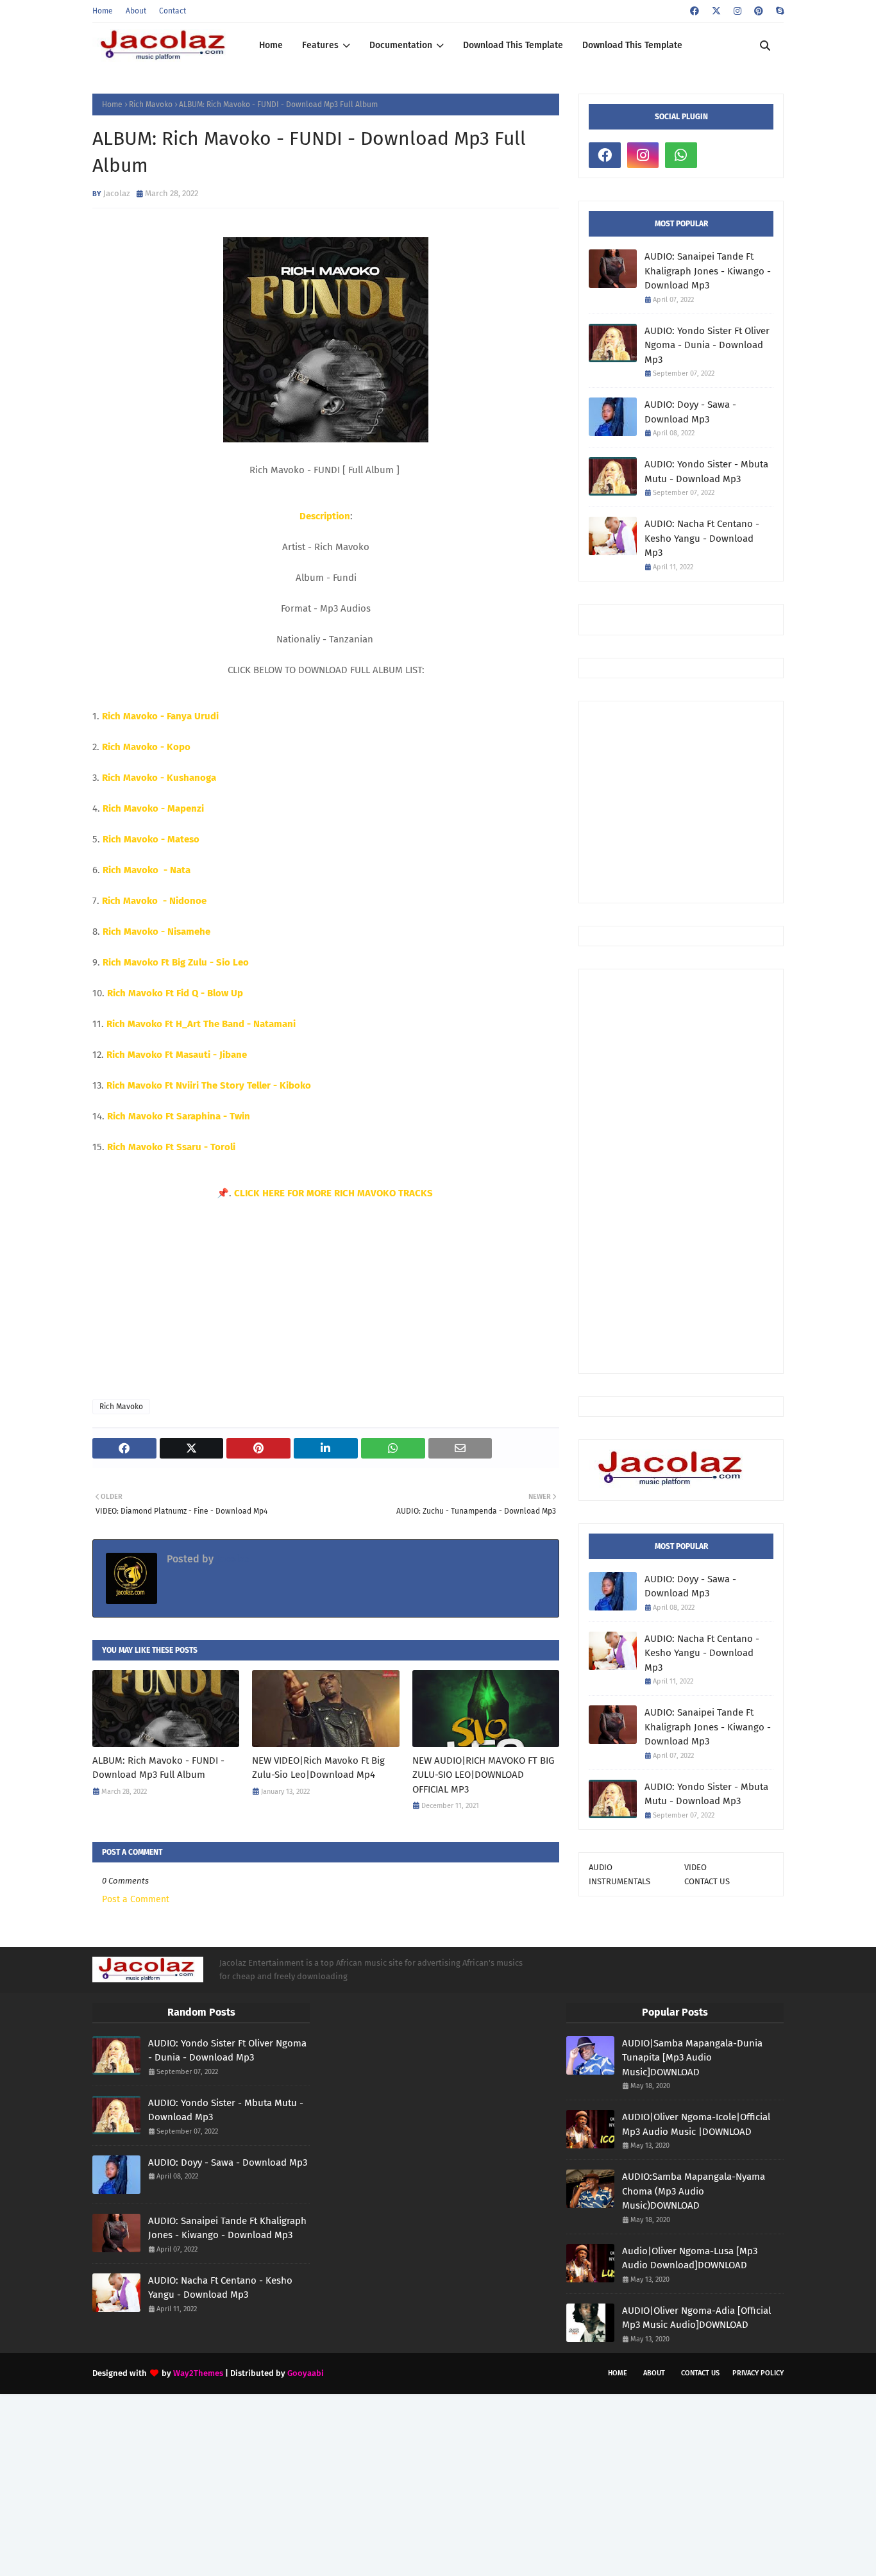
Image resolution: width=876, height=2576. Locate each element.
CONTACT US (707, 1881)
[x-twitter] (716, 11)
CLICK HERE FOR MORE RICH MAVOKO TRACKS (335, 1193)
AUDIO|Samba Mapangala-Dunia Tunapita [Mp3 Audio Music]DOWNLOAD (692, 2058)
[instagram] (737, 11)
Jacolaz (117, 193)
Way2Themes (198, 2373)
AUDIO (601, 1867)
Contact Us (700, 2373)
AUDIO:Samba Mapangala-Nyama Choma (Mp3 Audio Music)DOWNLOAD (694, 2191)
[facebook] (695, 11)
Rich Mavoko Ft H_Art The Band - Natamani (201, 1024)
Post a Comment (136, 1899)
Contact (173, 11)
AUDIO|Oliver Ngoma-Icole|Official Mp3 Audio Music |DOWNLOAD (696, 2124)
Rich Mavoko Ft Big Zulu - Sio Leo (176, 962)
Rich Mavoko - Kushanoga (159, 778)
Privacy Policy (758, 2373)
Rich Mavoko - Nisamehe (156, 932)
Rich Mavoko (151, 105)
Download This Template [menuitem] (513, 45)
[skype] (778, 11)
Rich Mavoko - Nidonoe (154, 901)
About (136, 11)
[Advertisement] (732, 801)
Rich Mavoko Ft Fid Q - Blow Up (175, 993)
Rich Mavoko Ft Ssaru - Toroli (171, 1147)
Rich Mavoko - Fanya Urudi (160, 716)
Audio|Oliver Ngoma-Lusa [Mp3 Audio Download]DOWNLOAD (690, 2258)
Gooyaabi (306, 2373)
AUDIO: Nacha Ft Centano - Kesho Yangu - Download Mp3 (702, 538)
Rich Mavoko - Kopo (146, 747)
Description (325, 516)
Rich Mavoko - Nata (147, 870)
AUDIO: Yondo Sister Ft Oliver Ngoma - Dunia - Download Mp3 (707, 345)
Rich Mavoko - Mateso (151, 839)
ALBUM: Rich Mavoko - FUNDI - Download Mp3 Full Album (158, 1768)
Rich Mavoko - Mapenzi (153, 808)
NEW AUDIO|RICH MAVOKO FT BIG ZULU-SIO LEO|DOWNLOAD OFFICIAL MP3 (483, 1775)
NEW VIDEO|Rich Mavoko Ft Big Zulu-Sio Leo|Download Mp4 (318, 1768)
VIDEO (695, 1867)
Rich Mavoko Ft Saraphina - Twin (179, 1116)
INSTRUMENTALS (619, 1881)
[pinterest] (759, 11)
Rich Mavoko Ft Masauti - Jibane (177, 1055)
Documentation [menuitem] (401, 45)
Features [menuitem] (320, 45)
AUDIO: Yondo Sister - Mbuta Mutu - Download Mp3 (706, 472)
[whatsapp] (681, 155)
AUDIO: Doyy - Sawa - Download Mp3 (690, 412)
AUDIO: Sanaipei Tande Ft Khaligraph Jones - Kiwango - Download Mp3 (708, 271)
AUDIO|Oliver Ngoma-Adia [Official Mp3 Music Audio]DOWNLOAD (696, 2318)
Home (103, 11)
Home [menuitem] (271, 45)
